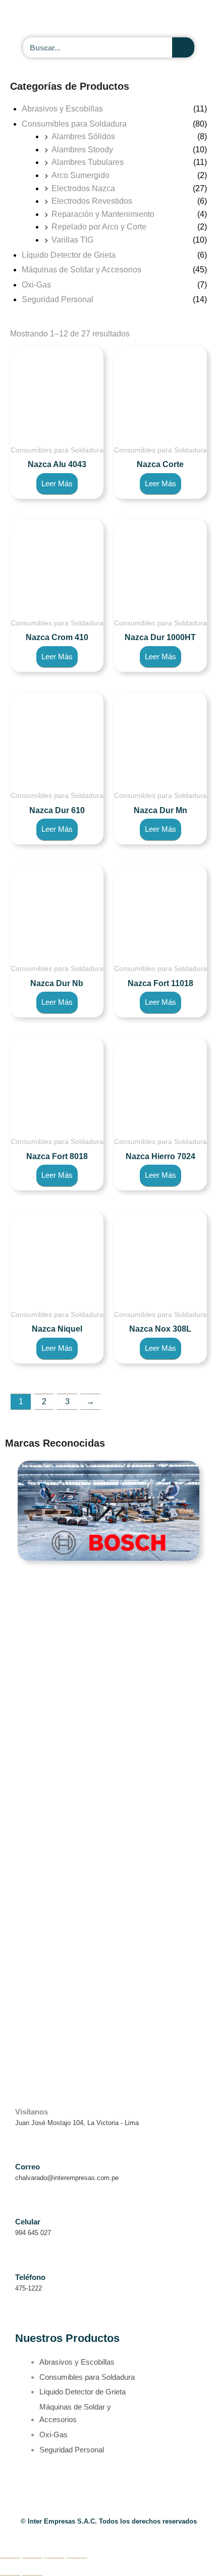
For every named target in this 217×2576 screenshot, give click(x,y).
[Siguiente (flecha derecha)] (32, 2568)
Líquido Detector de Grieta (69, 255)
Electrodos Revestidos (92, 201)
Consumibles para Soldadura (74, 124)
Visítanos (32, 2112)
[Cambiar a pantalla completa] (32, 2550)
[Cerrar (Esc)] (77, 2550)
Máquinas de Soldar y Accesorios (82, 270)
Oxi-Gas (36, 285)
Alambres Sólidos (83, 136)
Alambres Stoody (82, 150)
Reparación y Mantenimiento (103, 214)
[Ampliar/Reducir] (10, 2550)
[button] (192, 19)
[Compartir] (55, 2550)
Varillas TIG (72, 240)
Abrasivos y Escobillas (62, 109)
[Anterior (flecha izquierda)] (10, 2568)
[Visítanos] (21, 2097)
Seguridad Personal (58, 299)
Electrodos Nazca (83, 188)
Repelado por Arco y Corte (99, 227)
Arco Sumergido (80, 175)
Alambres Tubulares (88, 162)
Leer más (57, 483)
